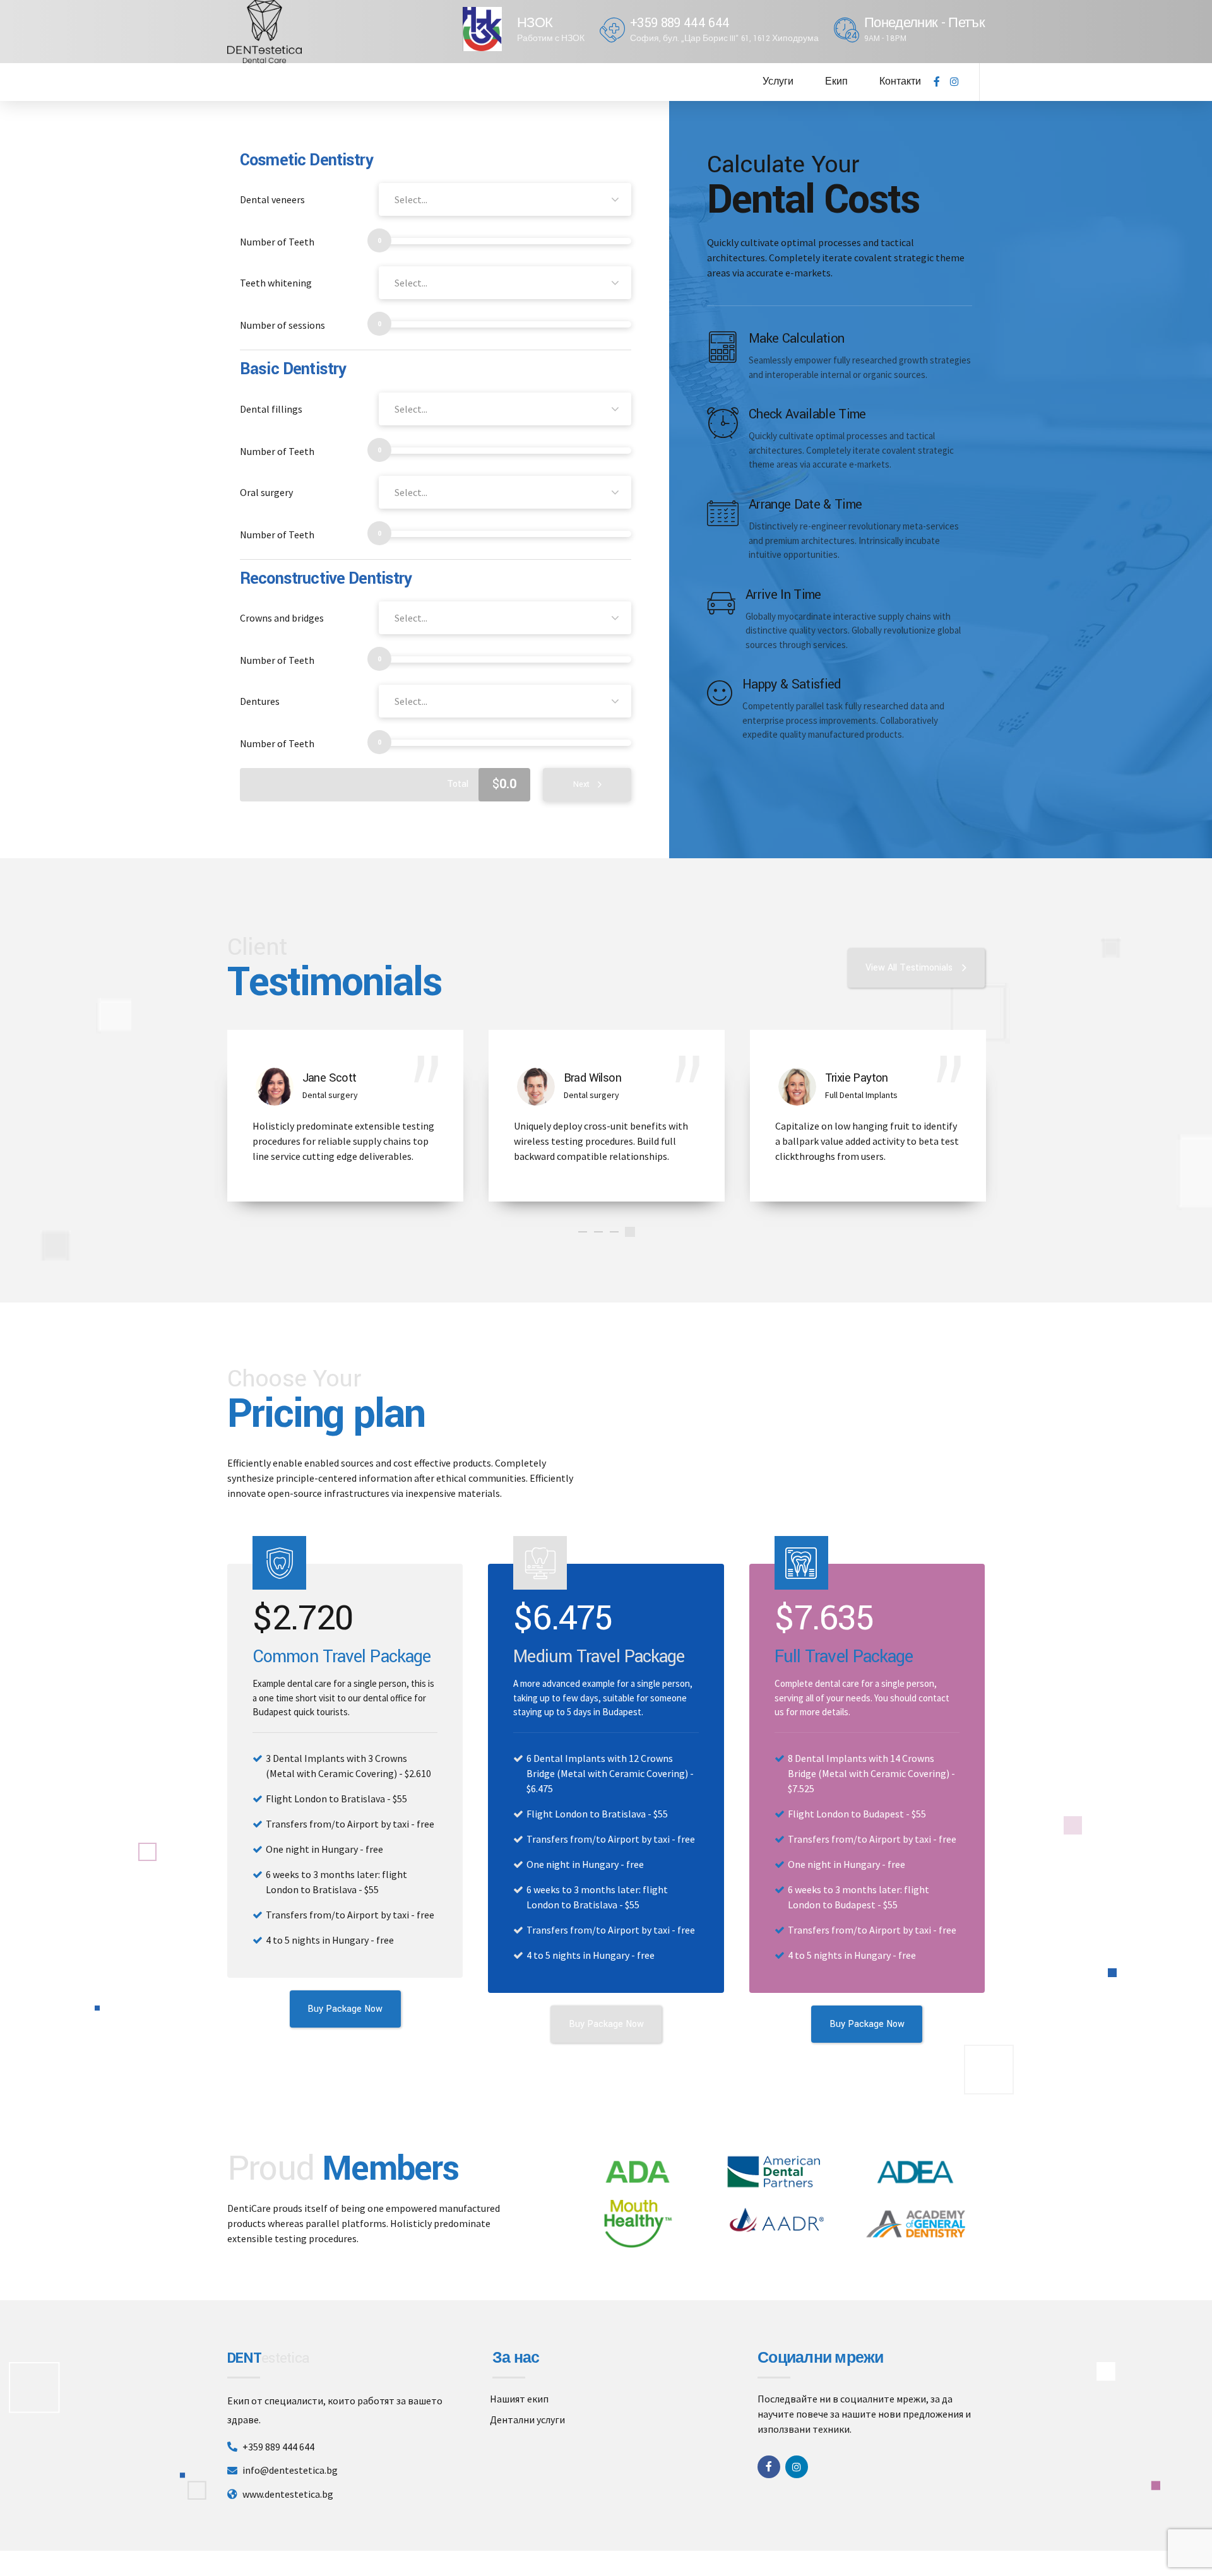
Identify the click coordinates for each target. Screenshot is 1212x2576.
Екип (836, 82)
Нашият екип (519, 2399)
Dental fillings (271, 409)
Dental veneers (272, 199)
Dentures (260, 701)
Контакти (900, 82)
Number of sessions (282, 325)
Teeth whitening (276, 283)
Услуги (778, 82)
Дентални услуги (527, 2419)
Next (581, 784)
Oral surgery (266, 492)
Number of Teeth (277, 242)
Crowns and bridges (282, 618)
